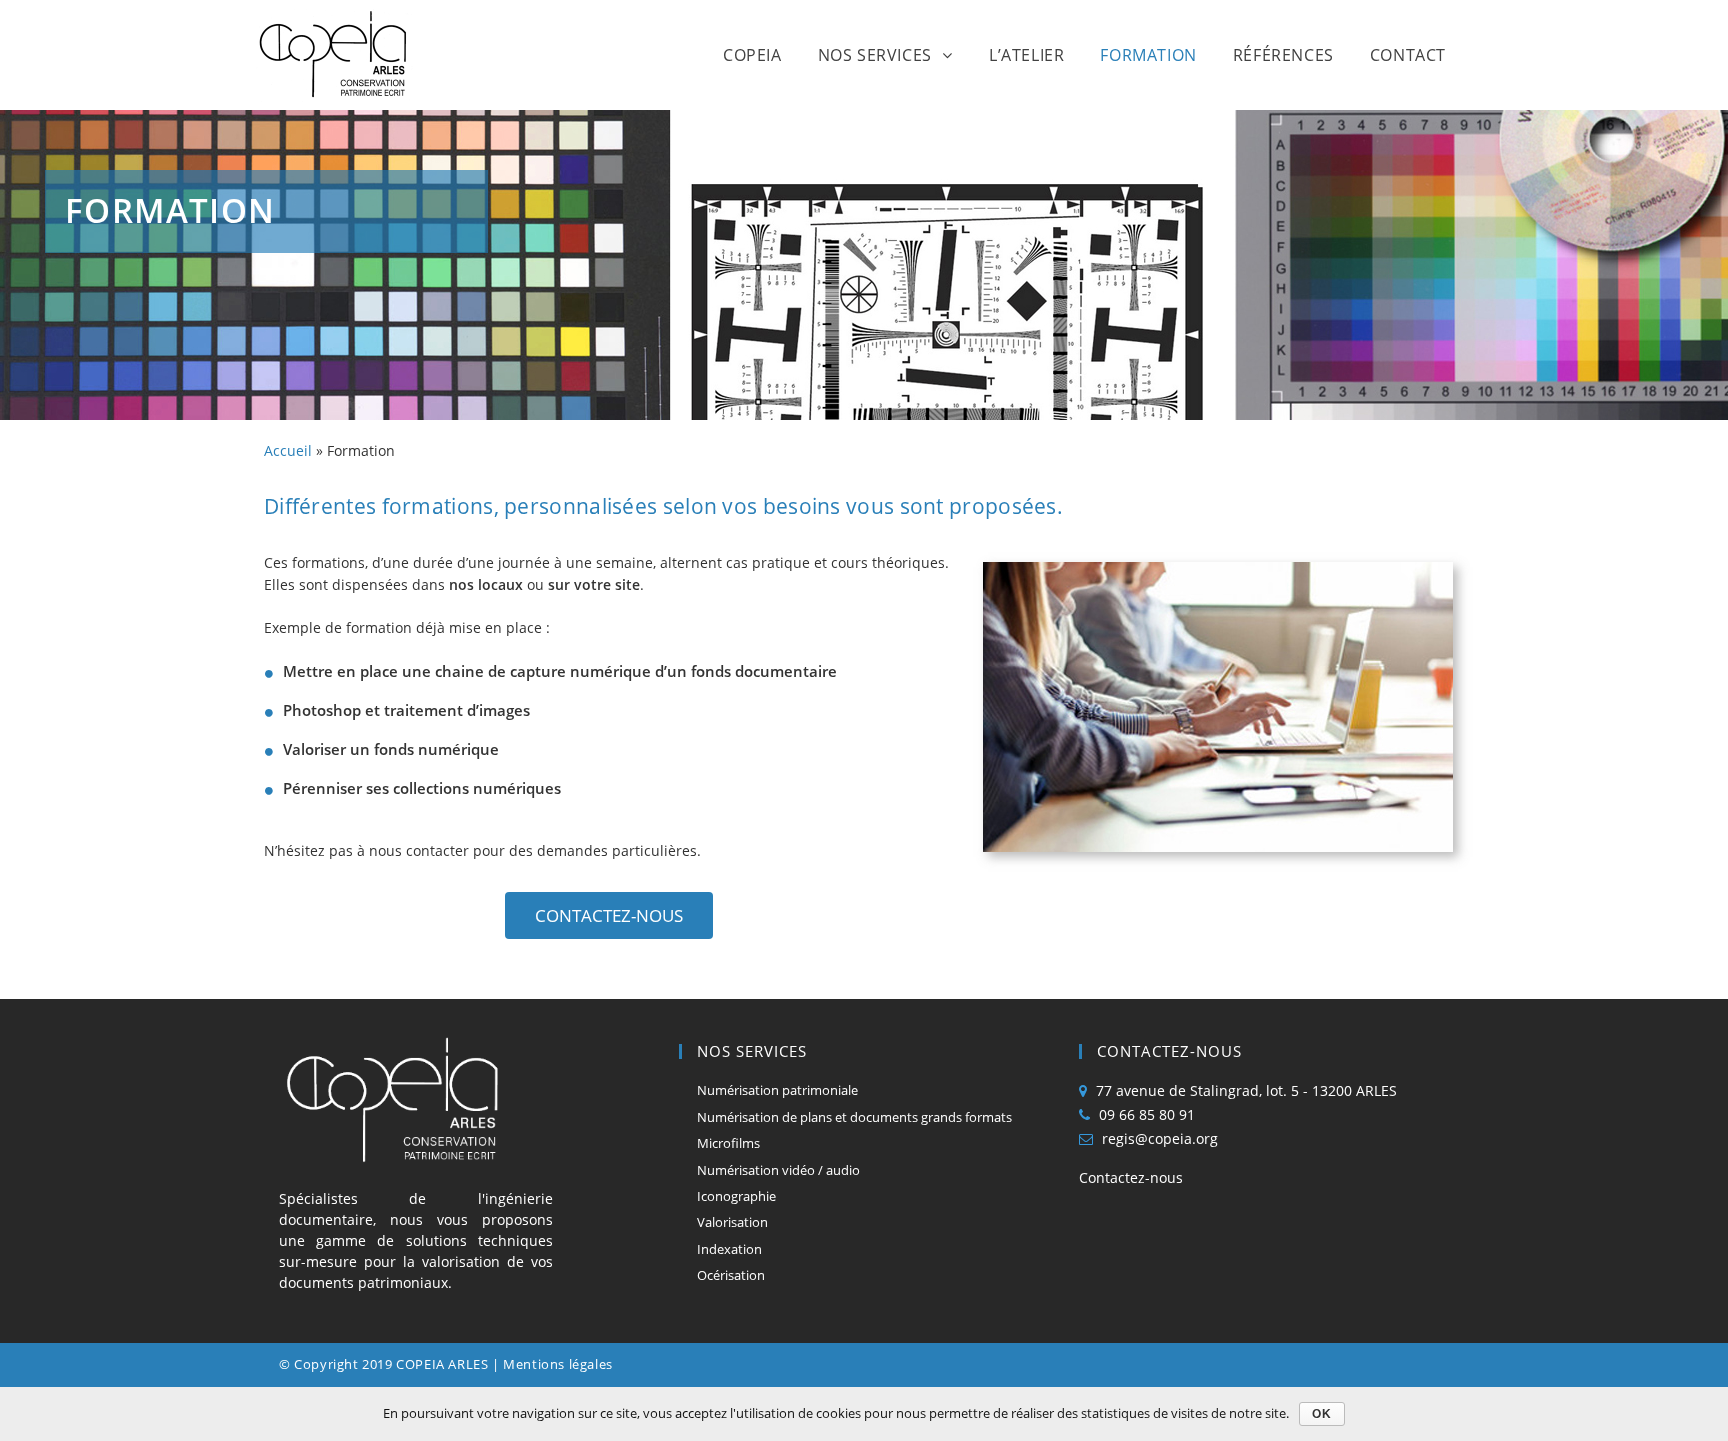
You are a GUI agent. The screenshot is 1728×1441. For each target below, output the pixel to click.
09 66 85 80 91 (1147, 1114)
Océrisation (731, 1275)
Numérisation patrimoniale (777, 1090)
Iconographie (736, 1196)
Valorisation (732, 1222)
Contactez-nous (1131, 1177)
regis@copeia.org (1160, 1138)
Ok (1322, 1414)
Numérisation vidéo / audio (778, 1170)
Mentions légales (558, 1364)
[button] (609, 915)
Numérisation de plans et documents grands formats (854, 1117)
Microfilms (728, 1143)
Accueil (288, 450)
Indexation (729, 1249)
